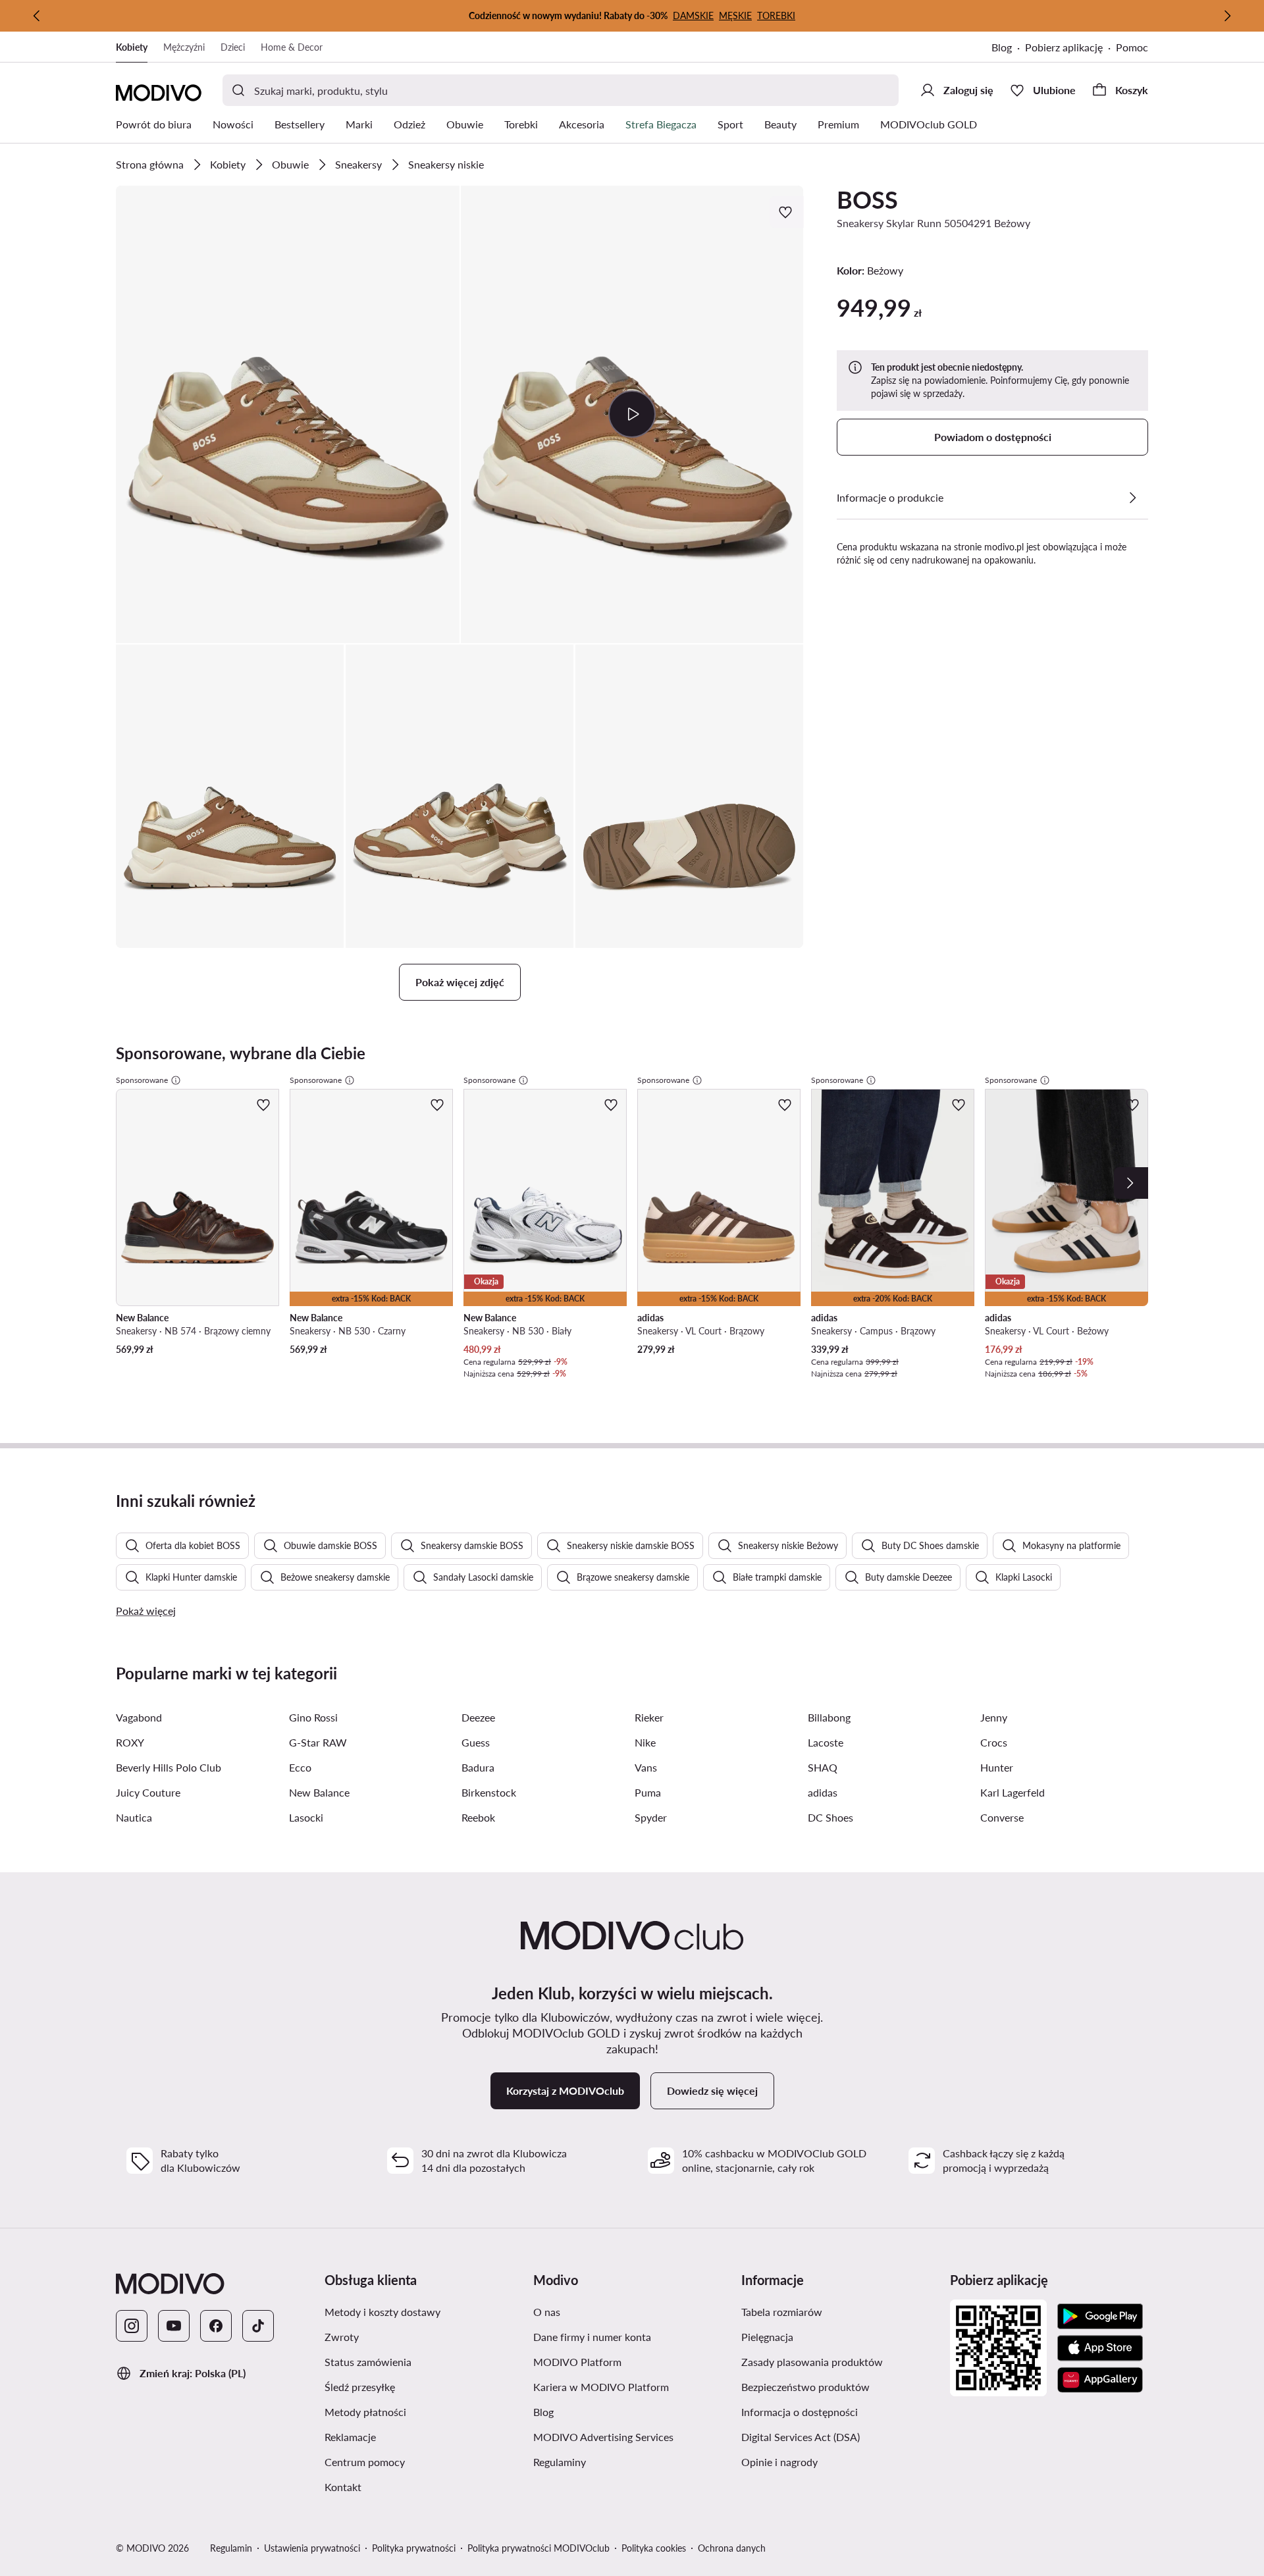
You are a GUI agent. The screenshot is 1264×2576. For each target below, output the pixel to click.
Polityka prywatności (414, 2548)
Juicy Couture (148, 1792)
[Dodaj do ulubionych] (787, 212)
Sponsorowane (142, 1080)
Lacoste (826, 1742)
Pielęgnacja (830, 2336)
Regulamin (231, 2548)
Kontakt (406, 2486)
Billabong (829, 1717)
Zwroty (404, 2336)
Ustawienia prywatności (312, 2548)
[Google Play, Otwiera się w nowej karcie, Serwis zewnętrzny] (1100, 2317)
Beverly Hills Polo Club (169, 1767)
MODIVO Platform (632, 2361)
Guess (476, 1742)
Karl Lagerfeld (1013, 1792)
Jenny (994, 1717)
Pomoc (1132, 47)
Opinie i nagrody (840, 2461)
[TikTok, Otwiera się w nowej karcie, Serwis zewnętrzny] (258, 2326)
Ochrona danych (732, 2548)
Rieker (649, 1717)
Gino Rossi (313, 1717)
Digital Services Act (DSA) (840, 2436)
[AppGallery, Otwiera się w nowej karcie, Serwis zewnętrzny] (1100, 2380)
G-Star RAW (318, 1742)
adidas (823, 1792)
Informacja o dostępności (840, 2411)
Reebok (478, 1817)
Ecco (300, 1767)
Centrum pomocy (424, 2461)
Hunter (997, 1767)
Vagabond (139, 1717)
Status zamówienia (424, 2361)
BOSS (867, 199)
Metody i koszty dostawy (424, 2311)
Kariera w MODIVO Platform (632, 2386)
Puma (648, 1792)
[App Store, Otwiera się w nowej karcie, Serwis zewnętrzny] (1100, 2348)
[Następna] (1227, 16)
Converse (1002, 1817)
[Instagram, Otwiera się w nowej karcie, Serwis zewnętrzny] (132, 2326)
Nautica (134, 1817)
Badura (478, 1767)
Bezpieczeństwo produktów (840, 2386)
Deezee (478, 1717)
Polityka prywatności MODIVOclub (539, 2548)
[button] (288, 414)
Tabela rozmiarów (840, 2311)
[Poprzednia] (37, 16)
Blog (1008, 48)
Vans (646, 1767)
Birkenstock (489, 1792)
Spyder (651, 1817)
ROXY (130, 1742)
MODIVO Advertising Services (632, 2436)
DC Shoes (830, 1817)
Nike (645, 1742)
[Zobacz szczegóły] (1132, 498)
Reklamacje (413, 2436)
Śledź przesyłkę (422, 2386)
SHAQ (823, 1767)
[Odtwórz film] (632, 414)
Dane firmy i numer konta (632, 2336)
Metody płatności (424, 2411)
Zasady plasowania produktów (840, 2361)
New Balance (319, 1792)
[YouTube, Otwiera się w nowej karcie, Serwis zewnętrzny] (174, 2326)
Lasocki (306, 1817)
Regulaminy (622, 2461)
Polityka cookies (654, 2548)
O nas (609, 2311)
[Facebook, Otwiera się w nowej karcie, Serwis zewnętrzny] (216, 2326)
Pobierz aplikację (1070, 48)
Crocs (994, 1742)
